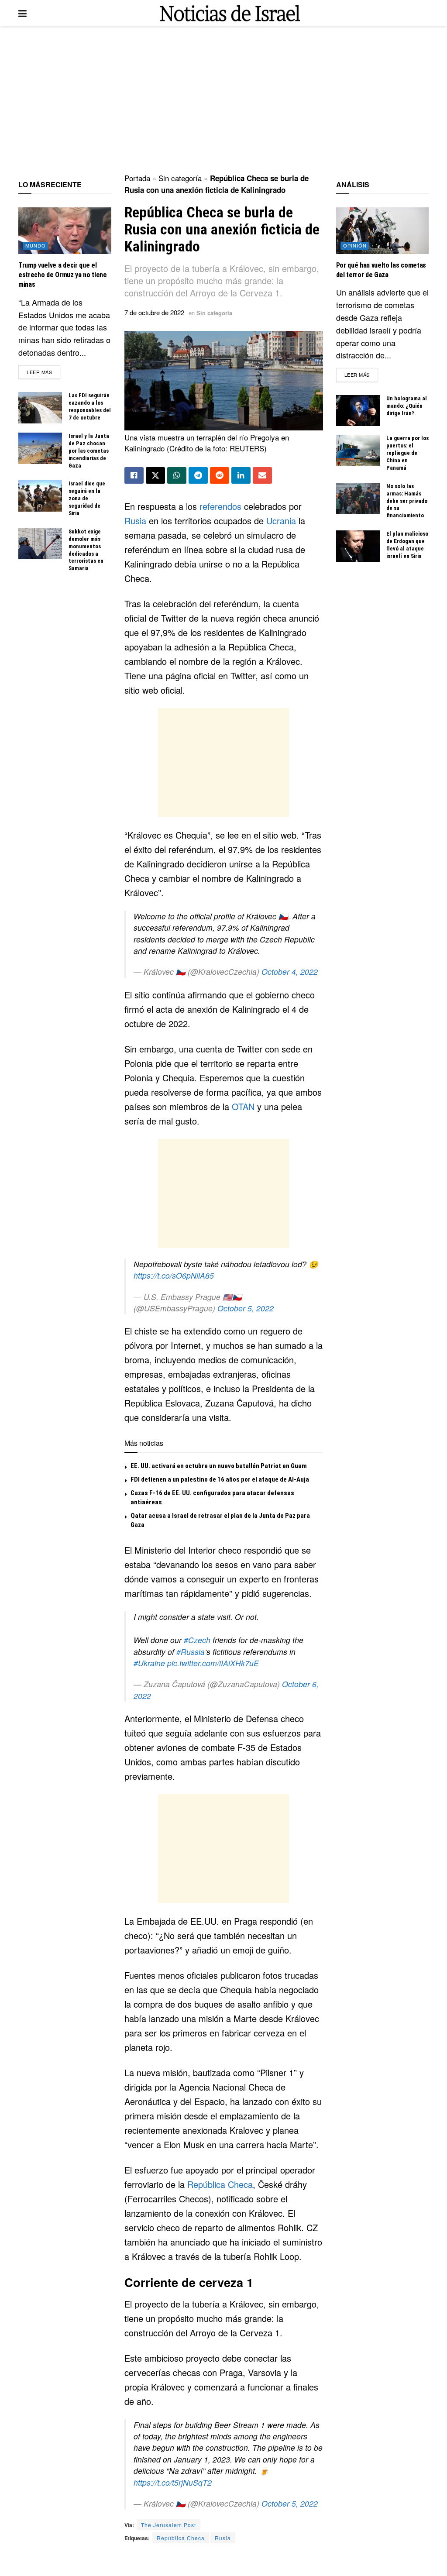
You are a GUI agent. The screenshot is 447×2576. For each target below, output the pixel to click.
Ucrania (282, 521)
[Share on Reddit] (220, 475)
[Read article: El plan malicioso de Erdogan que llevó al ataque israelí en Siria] (358, 546)
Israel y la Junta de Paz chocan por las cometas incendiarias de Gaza (89, 451)
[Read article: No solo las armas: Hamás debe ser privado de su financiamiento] (358, 499)
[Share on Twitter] (155, 475)
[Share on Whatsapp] (177, 475)
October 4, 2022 (290, 972)
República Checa (220, 2184)
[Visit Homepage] (230, 13)
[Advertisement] (223, 100)
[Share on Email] (262, 475)
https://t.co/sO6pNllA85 (174, 1275)
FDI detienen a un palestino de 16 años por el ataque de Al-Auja (220, 1479)
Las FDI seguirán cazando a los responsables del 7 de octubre (90, 406)
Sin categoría (180, 178)
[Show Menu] (22, 13)
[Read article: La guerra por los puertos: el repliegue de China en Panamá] (358, 451)
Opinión (355, 245)
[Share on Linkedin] (241, 475)
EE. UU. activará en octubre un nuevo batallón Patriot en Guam (219, 1466)
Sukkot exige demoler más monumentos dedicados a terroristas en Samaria (86, 550)
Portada (137, 178)
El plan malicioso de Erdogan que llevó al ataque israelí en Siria (407, 545)
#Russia (191, 1652)
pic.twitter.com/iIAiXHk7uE (213, 1663)
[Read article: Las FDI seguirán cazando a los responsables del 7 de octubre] (40, 408)
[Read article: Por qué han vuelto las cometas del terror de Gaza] (383, 230)
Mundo (36, 245)
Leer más (43, 372)
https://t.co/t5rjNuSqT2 (173, 2482)
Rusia (137, 521)
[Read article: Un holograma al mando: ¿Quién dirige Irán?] (358, 411)
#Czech (197, 1640)
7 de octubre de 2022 (154, 312)
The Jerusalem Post (168, 2525)
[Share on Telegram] (198, 475)
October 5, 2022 (246, 1308)
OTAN (244, 1106)
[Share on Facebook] (134, 475)
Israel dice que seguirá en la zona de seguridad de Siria (87, 498)
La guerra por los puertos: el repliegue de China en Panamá (407, 453)
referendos (222, 506)
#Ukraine (149, 1663)
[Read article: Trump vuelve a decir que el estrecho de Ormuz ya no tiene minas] (65, 230)
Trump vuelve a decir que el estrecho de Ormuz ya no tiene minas (63, 275)
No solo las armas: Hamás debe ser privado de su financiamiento (407, 501)
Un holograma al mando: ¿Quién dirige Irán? (407, 406)
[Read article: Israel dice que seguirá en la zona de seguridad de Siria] (40, 496)
